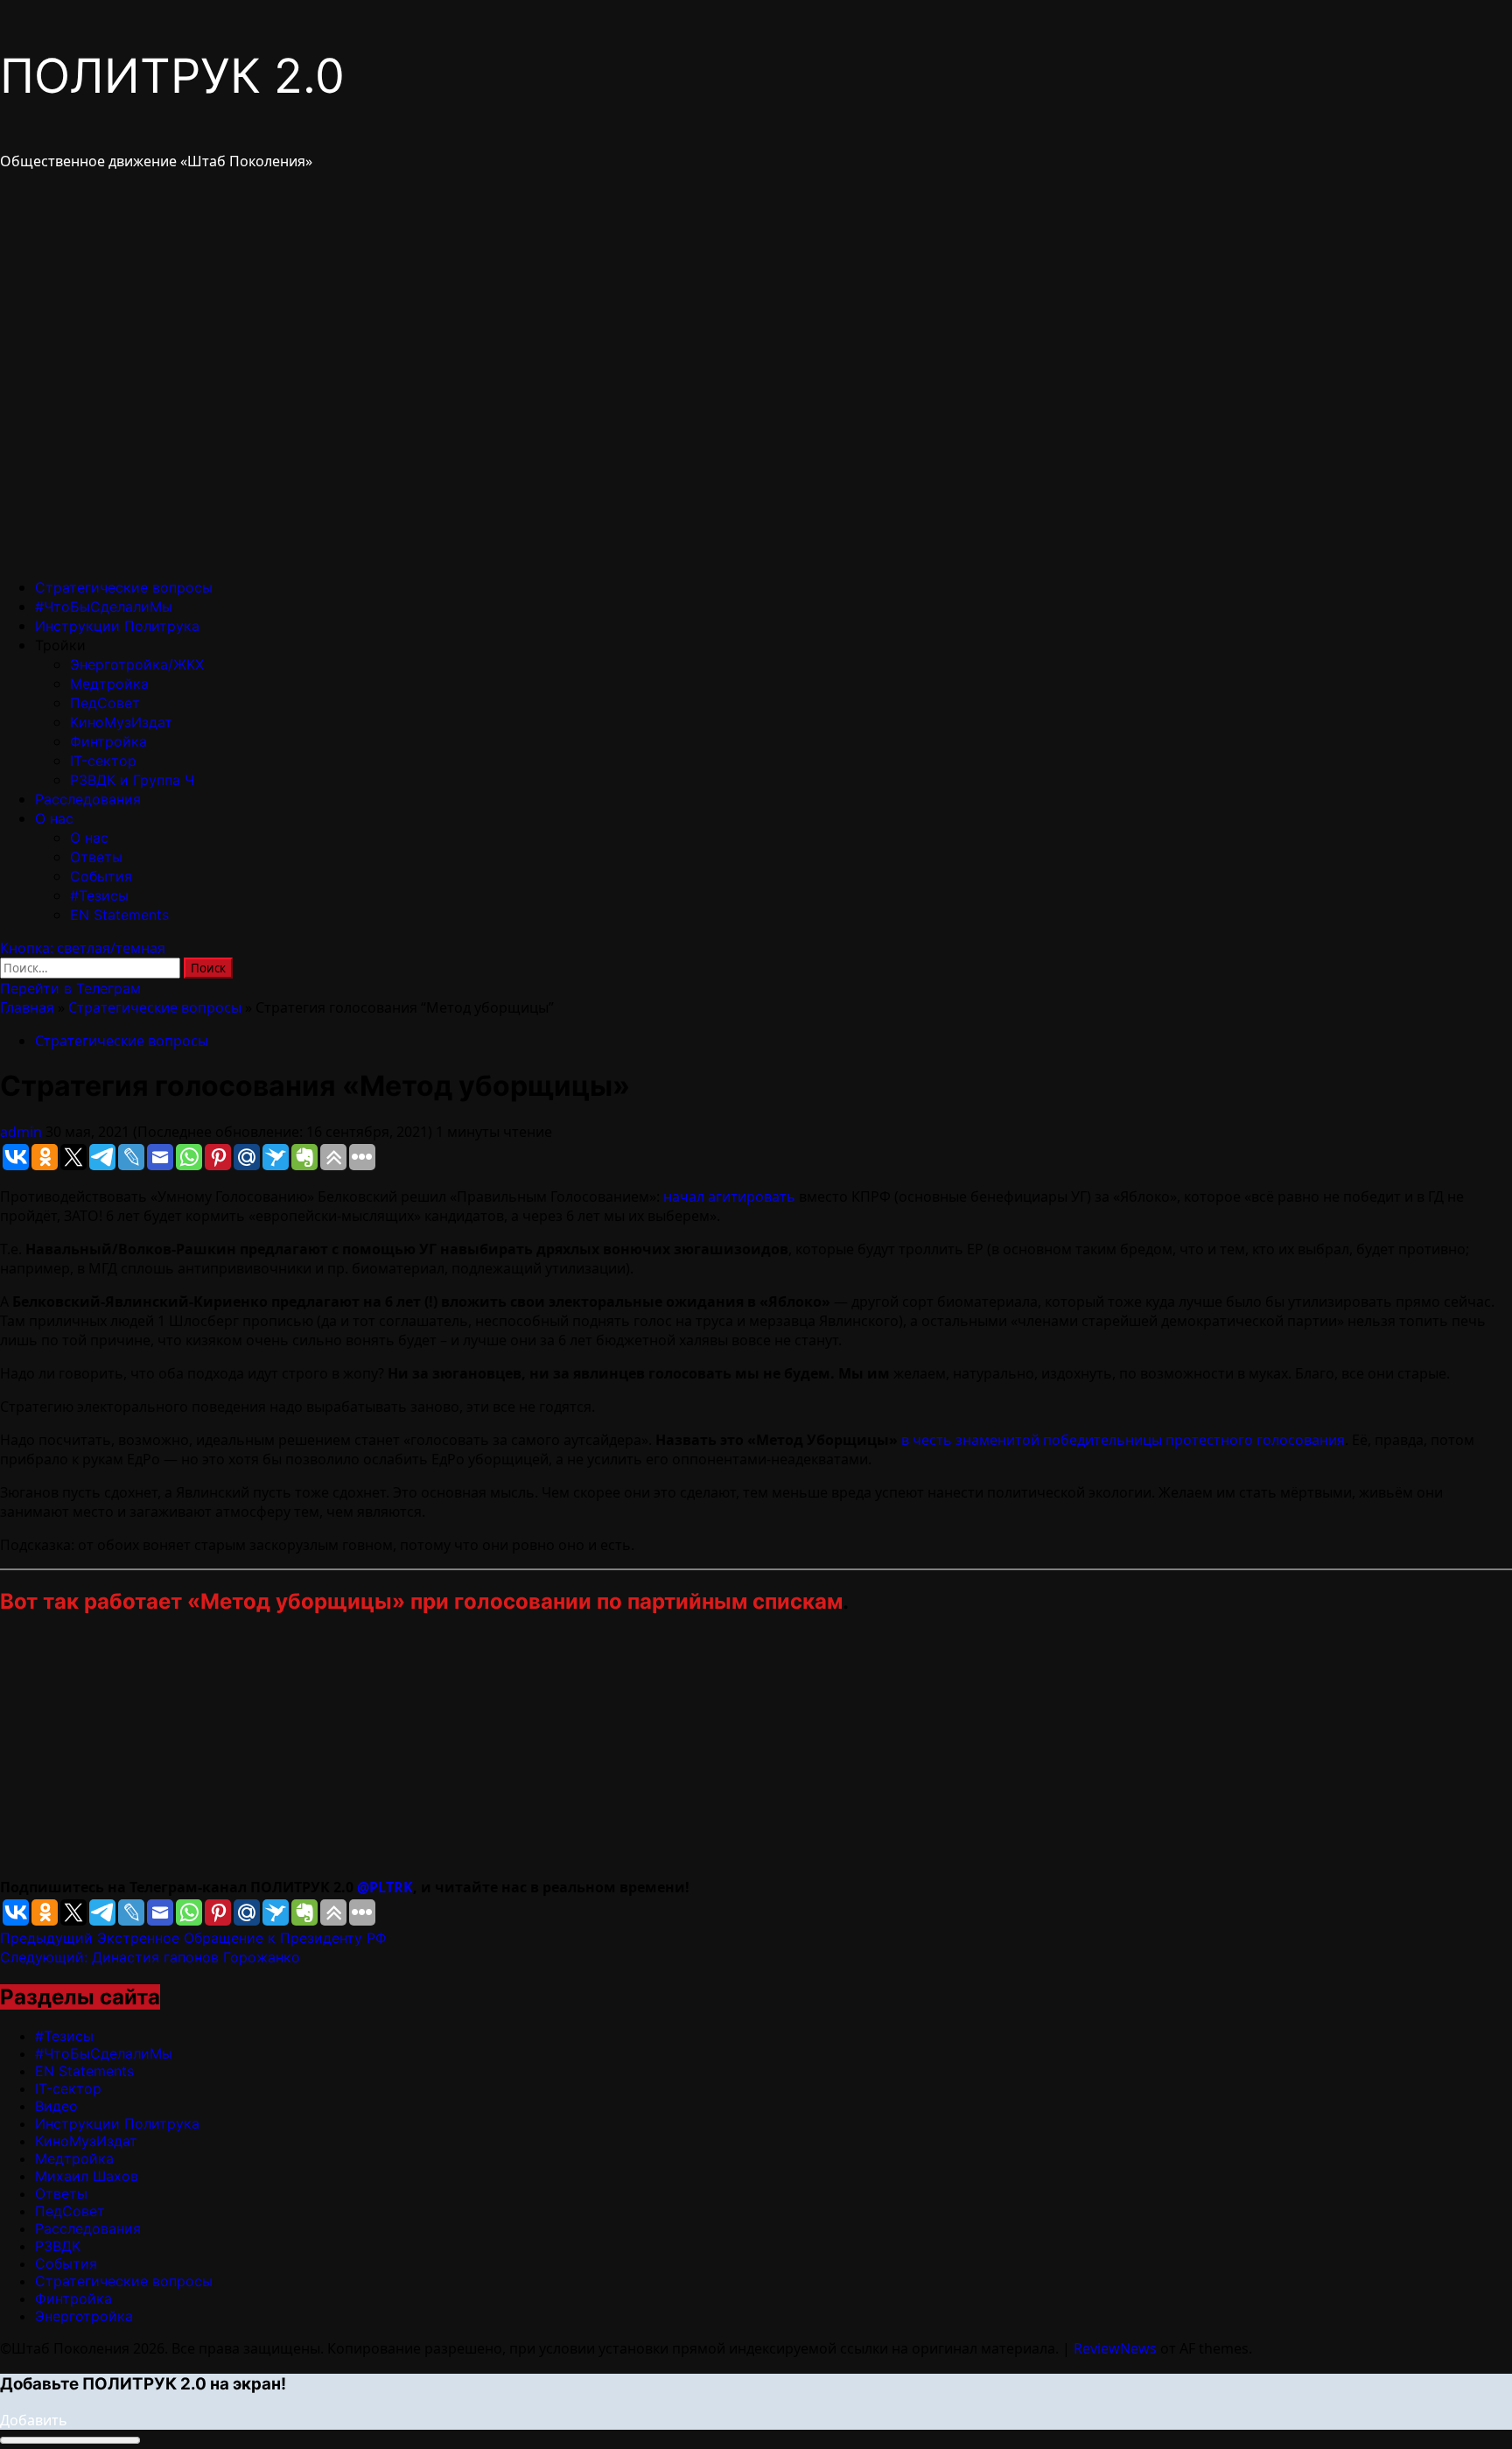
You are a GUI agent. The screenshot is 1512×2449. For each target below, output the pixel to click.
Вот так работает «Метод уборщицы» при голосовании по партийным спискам (421, 1601)
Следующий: (150, 1957)
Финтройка (108, 741)
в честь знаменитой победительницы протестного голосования (1123, 1440)
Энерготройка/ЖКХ (137, 664)
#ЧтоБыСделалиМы (104, 607)
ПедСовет (105, 703)
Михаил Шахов (87, 2176)
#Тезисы (99, 895)
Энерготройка (84, 2316)
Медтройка (109, 684)
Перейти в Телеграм (70, 988)
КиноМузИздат (121, 722)
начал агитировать (729, 1196)
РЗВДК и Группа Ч (132, 780)
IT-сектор (103, 761)
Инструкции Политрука (117, 626)
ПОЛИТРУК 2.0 (172, 76)
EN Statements (119, 915)
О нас (54, 818)
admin (23, 1132)
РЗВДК (58, 2246)
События (101, 876)
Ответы (96, 857)
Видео (56, 2106)
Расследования (88, 799)
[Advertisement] (525, 1755)
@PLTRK (385, 1887)
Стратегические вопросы (124, 587)
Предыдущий (193, 1938)
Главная (27, 1007)
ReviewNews (1115, 2348)
